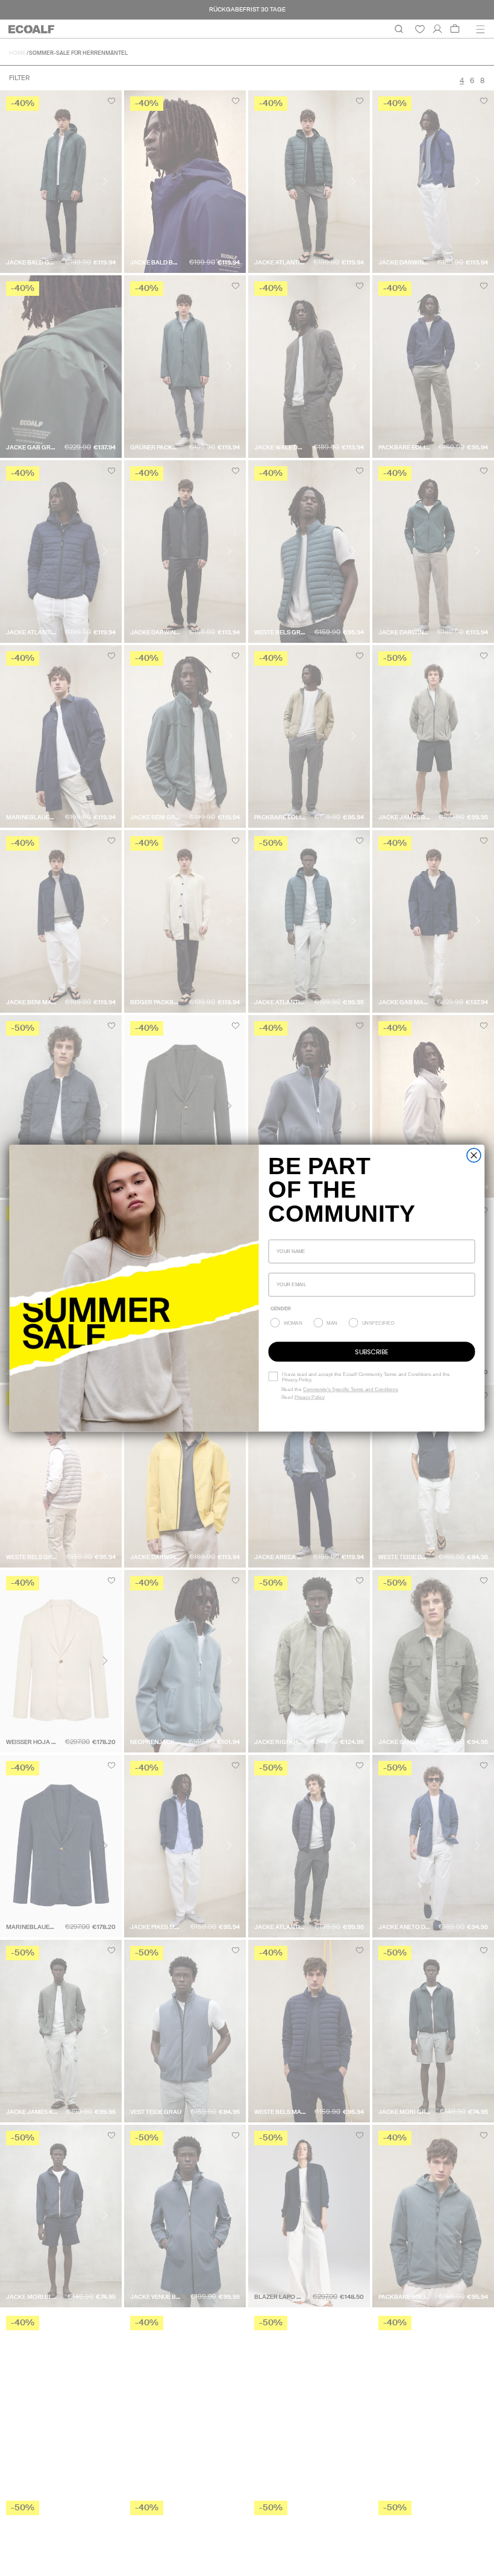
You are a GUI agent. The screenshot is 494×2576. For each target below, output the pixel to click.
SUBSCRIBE (371, 1351)
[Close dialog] (474, 1155)
